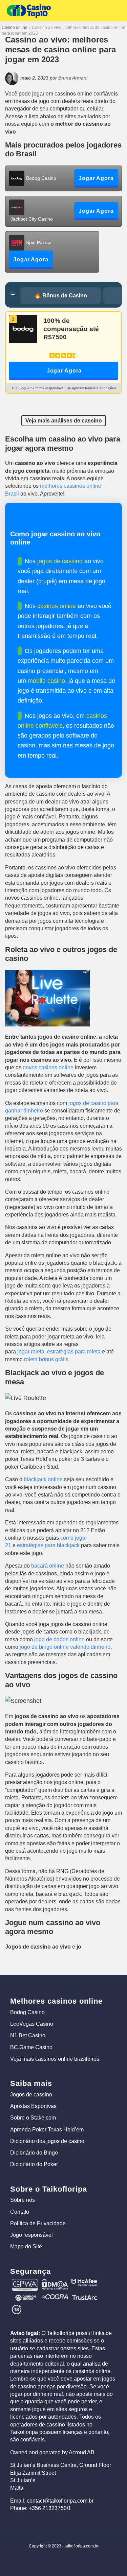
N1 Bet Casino (28, 2035)
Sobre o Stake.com (33, 2118)
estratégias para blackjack (48, 1545)
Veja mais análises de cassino (64, 421)
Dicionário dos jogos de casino (47, 2141)
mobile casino (46, 681)
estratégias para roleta (74, 1352)
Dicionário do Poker (34, 2164)
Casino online (15, 28)
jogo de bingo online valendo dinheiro (65, 1647)
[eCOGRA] (55, 2297)
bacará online (48, 1566)
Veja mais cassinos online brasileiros (55, 2059)
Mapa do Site (26, 2246)
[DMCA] (55, 2282)
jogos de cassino (60, 561)
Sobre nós (23, 2200)
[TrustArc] (85, 2297)
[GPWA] (25, 2282)
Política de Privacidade (38, 2223)
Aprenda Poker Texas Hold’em (47, 2130)
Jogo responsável (31, 2235)
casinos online (57, 606)
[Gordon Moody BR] (25, 2297)
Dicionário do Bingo (34, 2153)
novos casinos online (48, 1067)
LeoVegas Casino (32, 2024)
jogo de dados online (59, 1639)
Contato (20, 2212)
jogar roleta (31, 1352)
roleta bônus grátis (46, 1359)
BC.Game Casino (31, 2047)
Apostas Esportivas (33, 2106)
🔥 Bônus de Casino (61, 296)
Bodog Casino (27, 2012)
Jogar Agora (64, 371)
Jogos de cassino (31, 2095)
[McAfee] (85, 2282)
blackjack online (43, 1479)
